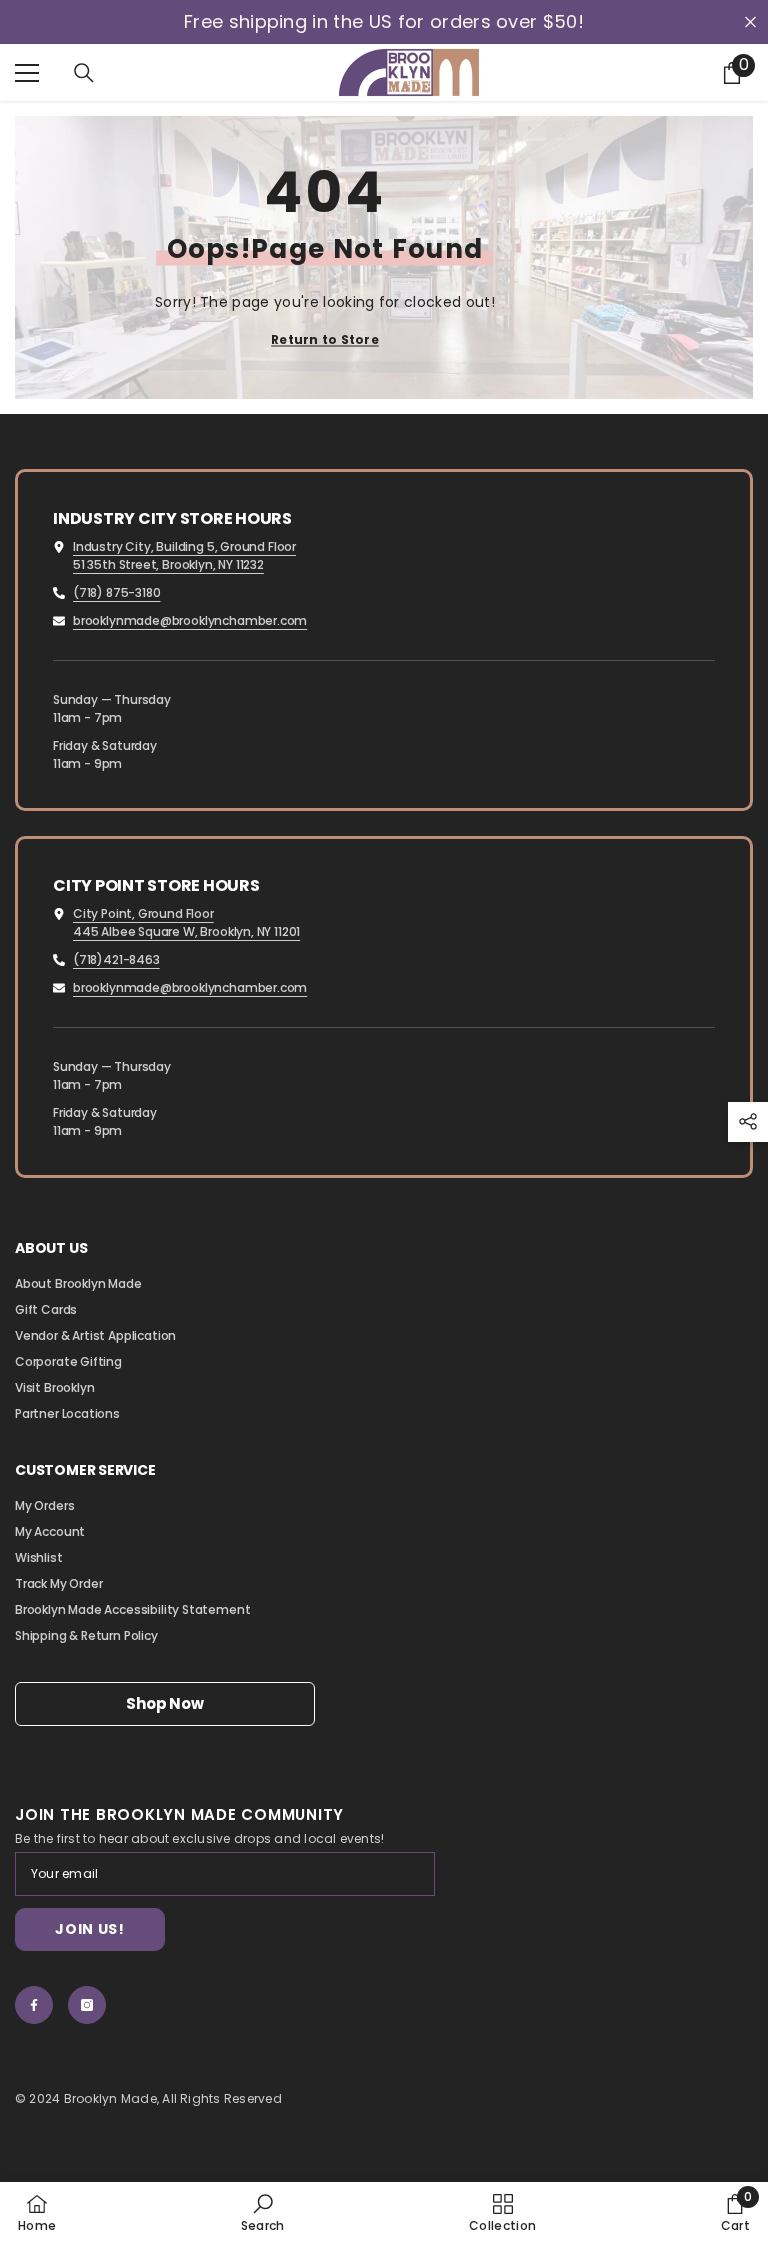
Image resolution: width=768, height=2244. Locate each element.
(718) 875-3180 (116, 592)
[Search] (84, 73)
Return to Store (325, 339)
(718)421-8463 (116, 959)
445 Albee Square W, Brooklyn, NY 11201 (186, 931)
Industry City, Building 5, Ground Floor (184, 546)
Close (750, 22)
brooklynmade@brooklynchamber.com (190, 620)
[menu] (27, 73)
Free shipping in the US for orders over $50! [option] (384, 22)
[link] (263, 2212)
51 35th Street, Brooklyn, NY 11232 (168, 564)
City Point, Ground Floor (143, 913)
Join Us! (90, 1929)
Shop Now (164, 1703)
